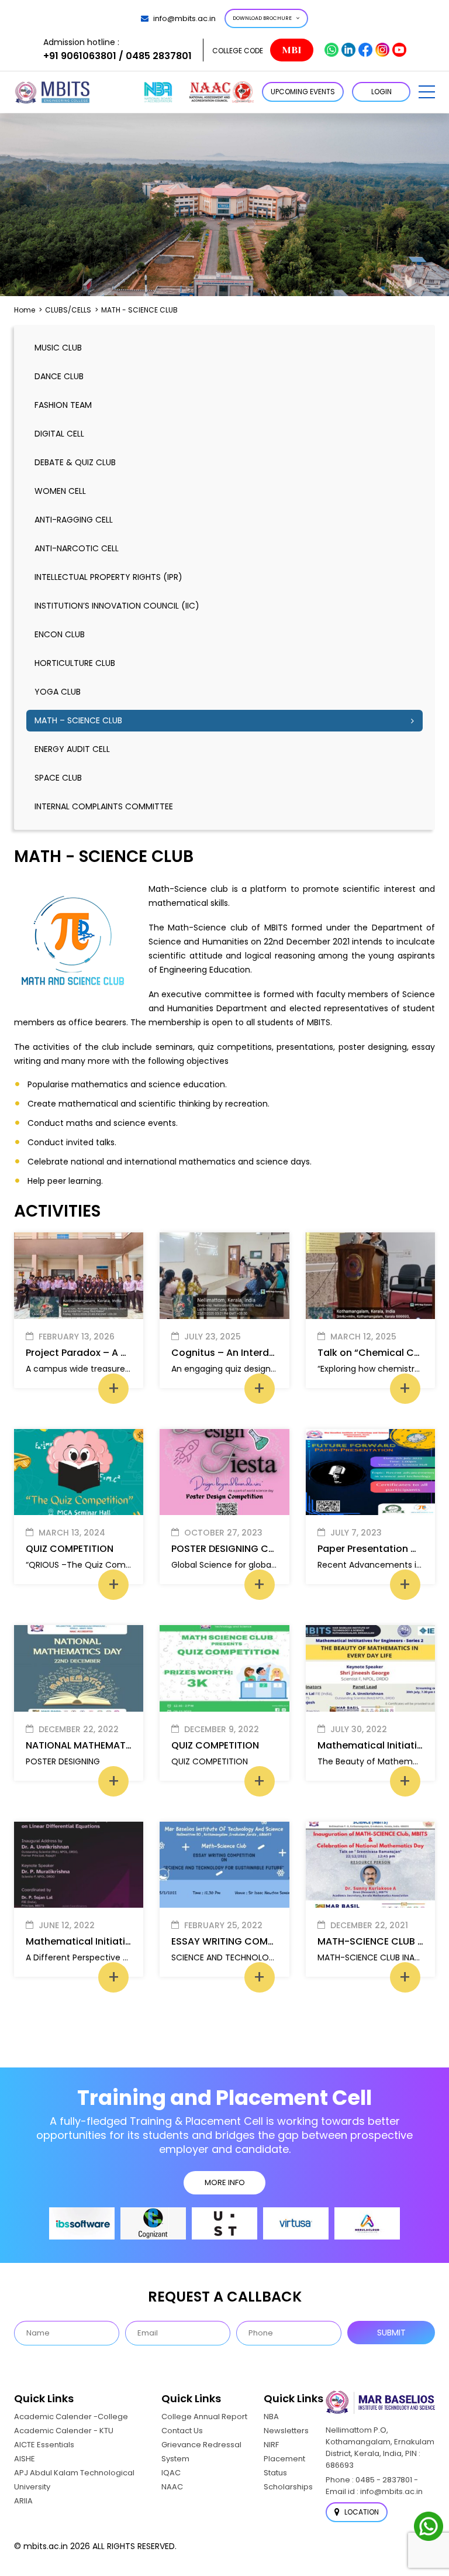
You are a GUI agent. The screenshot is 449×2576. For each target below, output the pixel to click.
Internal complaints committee (104, 806)
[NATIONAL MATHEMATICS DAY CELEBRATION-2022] (79, 1668)
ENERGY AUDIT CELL (72, 749)
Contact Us (182, 2431)
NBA (271, 2417)
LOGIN (381, 92)
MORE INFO (225, 2182)
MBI (291, 50)
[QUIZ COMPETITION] (79, 1472)
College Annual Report (204, 2417)
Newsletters (286, 2431)
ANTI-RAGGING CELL (74, 520)
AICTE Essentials (44, 2445)
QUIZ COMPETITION (70, 1549)
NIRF (271, 2445)
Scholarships (288, 2487)
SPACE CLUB (58, 778)
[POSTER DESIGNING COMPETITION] (224, 1472)
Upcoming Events (303, 92)
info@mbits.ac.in (184, 18)
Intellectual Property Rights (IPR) (108, 577)
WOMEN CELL (60, 491)
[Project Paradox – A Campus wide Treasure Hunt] (79, 1276)
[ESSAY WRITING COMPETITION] (224, 1865)
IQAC (171, 2473)
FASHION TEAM (63, 405)
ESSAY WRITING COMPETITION (240, 1941)
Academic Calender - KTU (64, 2431)
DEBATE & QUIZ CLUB (75, 462)
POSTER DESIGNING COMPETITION (248, 1549)
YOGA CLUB (58, 692)
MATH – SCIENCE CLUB (78, 720)
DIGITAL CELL (59, 434)
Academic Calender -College (71, 2417)
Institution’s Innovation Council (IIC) (117, 606)
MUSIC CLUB (58, 348)
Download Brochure (262, 18)
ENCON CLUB (60, 634)
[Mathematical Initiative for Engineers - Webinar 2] (370, 1668)
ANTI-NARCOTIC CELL (77, 548)
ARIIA (23, 2501)
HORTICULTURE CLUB (75, 663)
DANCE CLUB (59, 376)
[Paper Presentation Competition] (370, 1472)
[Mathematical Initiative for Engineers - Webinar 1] (79, 1865)
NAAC (172, 2487)
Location (361, 2512)
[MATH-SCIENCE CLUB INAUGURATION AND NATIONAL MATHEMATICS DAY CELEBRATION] (370, 1865)
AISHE (25, 2459)
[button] (427, 92)
